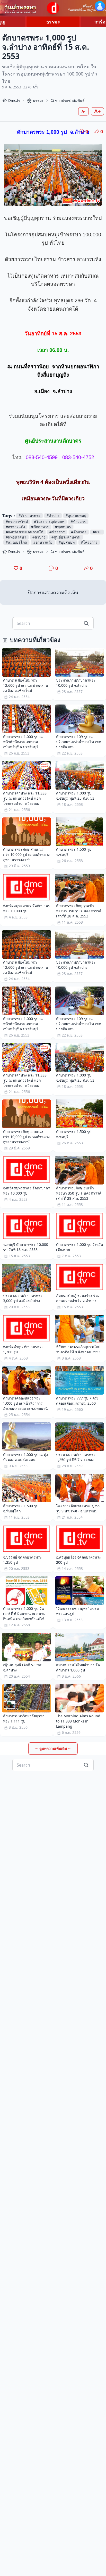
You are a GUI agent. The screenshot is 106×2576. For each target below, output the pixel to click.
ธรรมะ (53, 22)
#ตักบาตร (79, 532)
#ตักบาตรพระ (29, 515)
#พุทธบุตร (63, 527)
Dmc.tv (14, 100)
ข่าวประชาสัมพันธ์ (70, 100)
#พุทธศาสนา (16, 537)
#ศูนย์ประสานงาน (66, 537)
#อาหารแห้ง (15, 527)
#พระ (97, 532)
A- (83, 111)
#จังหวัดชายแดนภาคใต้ (24, 532)
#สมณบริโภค (16, 542)
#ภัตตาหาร (40, 527)
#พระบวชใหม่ (17, 522)
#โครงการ (89, 542)
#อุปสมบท (67, 542)
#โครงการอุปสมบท (49, 522)
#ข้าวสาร (78, 522)
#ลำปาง (53, 515)
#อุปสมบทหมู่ (76, 515)
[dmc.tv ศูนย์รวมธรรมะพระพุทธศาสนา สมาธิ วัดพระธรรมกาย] (53, 8)
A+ (97, 111)
